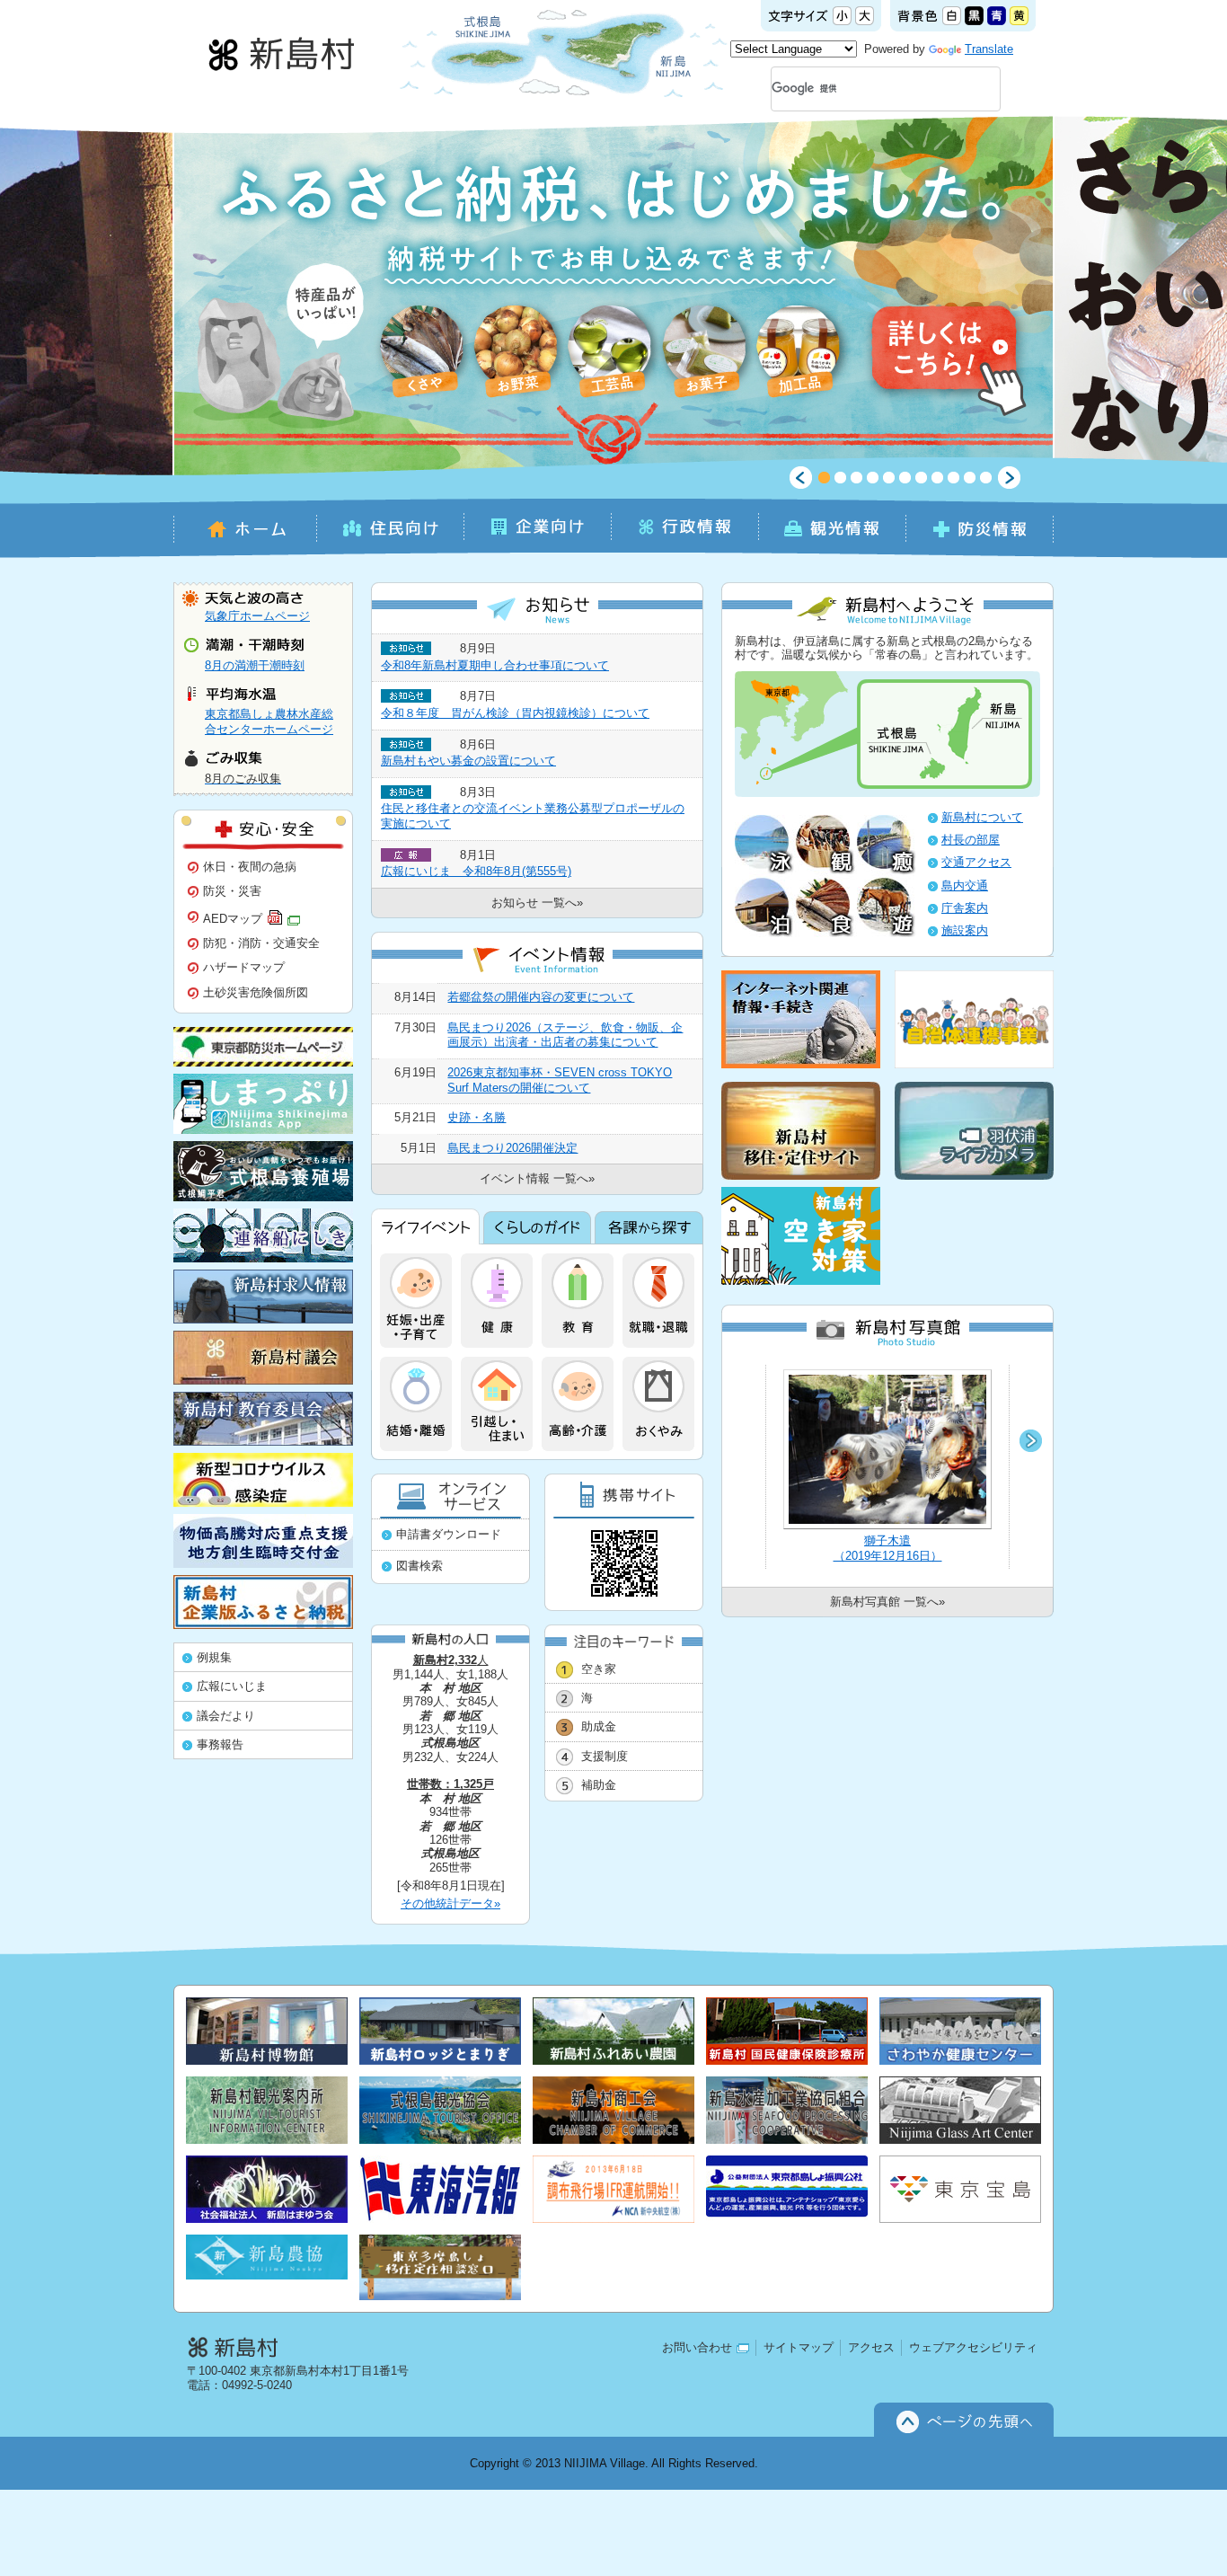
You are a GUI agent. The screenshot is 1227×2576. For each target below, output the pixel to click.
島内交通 (965, 885)
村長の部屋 (971, 840)
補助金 (599, 1785)
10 (970, 478)
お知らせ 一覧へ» (537, 903)
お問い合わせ (697, 2347)
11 (986, 478)
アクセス (871, 2347)
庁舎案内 (965, 908)
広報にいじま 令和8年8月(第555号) (476, 871)
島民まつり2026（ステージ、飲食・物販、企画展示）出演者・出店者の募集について (565, 1035)
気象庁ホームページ (257, 616)
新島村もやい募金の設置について (468, 761)
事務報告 (220, 1744)
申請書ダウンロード (449, 1534)
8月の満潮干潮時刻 (255, 665)
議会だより (226, 1716)
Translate (989, 49)
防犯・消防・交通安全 (261, 943)
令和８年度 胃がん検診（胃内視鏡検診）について (515, 713)
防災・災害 (232, 891)
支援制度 (605, 1756)
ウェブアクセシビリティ (973, 2347)
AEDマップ (233, 918)
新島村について (982, 817)
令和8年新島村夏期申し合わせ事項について (495, 665)
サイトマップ (799, 2347)
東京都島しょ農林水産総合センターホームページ (269, 721)
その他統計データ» (450, 1903)
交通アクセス (976, 862)
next (1009, 478)
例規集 (214, 1657)
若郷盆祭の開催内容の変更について (541, 997)
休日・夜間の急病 (250, 867)
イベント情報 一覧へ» (537, 1178)
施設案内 (965, 930)
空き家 (599, 1669)
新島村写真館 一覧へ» (887, 1602)
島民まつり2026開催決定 (512, 1148)
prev (801, 478)
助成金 (599, 1726)
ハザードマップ (244, 967)
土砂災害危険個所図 (256, 992)
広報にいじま (232, 1686)
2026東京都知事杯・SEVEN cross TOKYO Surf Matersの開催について (560, 1080)
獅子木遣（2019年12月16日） (888, 1548)
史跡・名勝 (477, 1117)
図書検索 (419, 1566)
